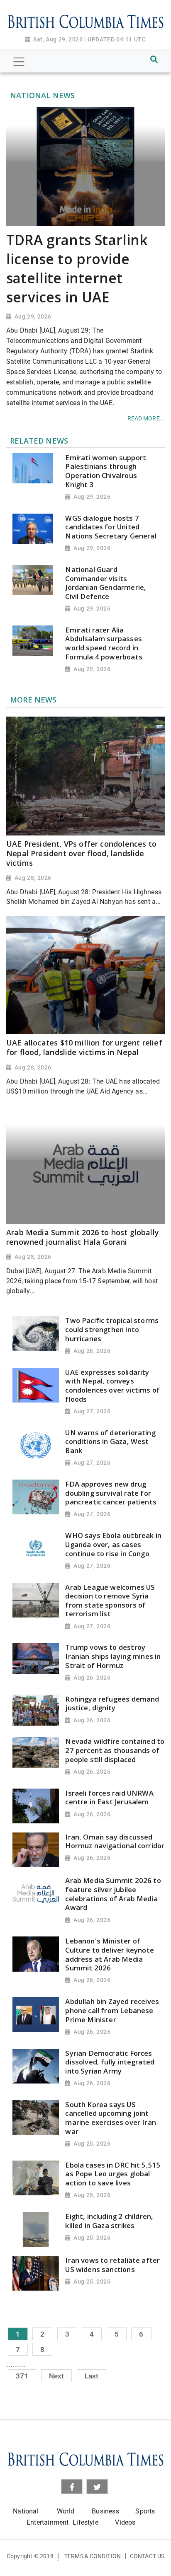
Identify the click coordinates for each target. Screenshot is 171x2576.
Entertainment (48, 2522)
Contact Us (147, 2556)
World (66, 2511)
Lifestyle (85, 2522)
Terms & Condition (93, 2556)
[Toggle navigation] (19, 62)
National (26, 2511)
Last (92, 2376)
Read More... (146, 418)
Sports (145, 2511)
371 (22, 2376)
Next (57, 2376)
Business (105, 2511)
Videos (125, 2522)
